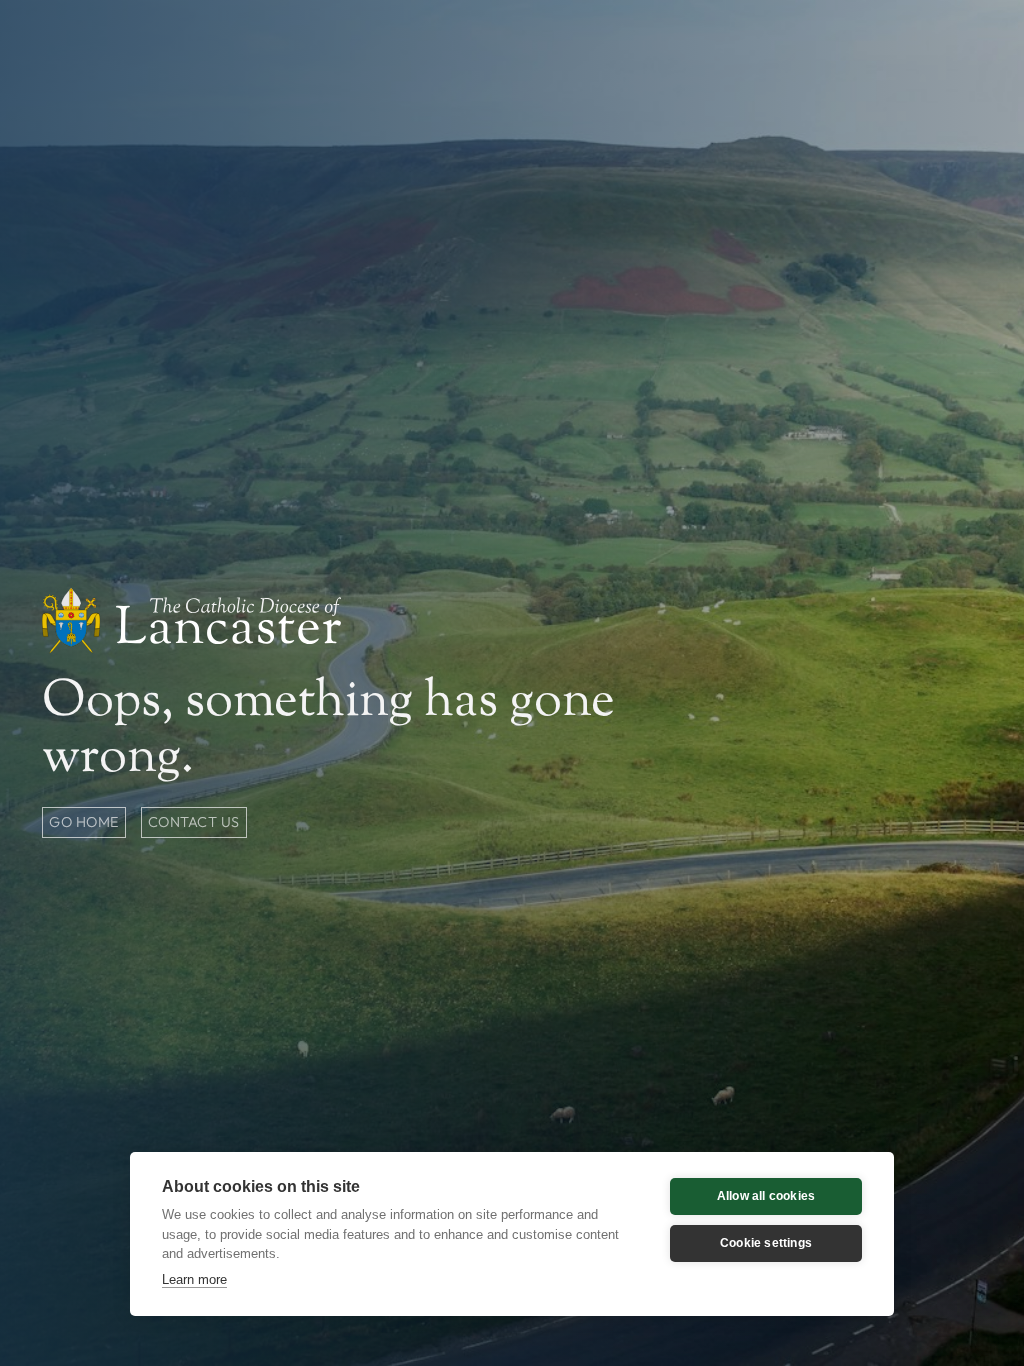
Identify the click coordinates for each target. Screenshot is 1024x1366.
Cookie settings (766, 1243)
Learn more (194, 1279)
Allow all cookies (766, 1196)
